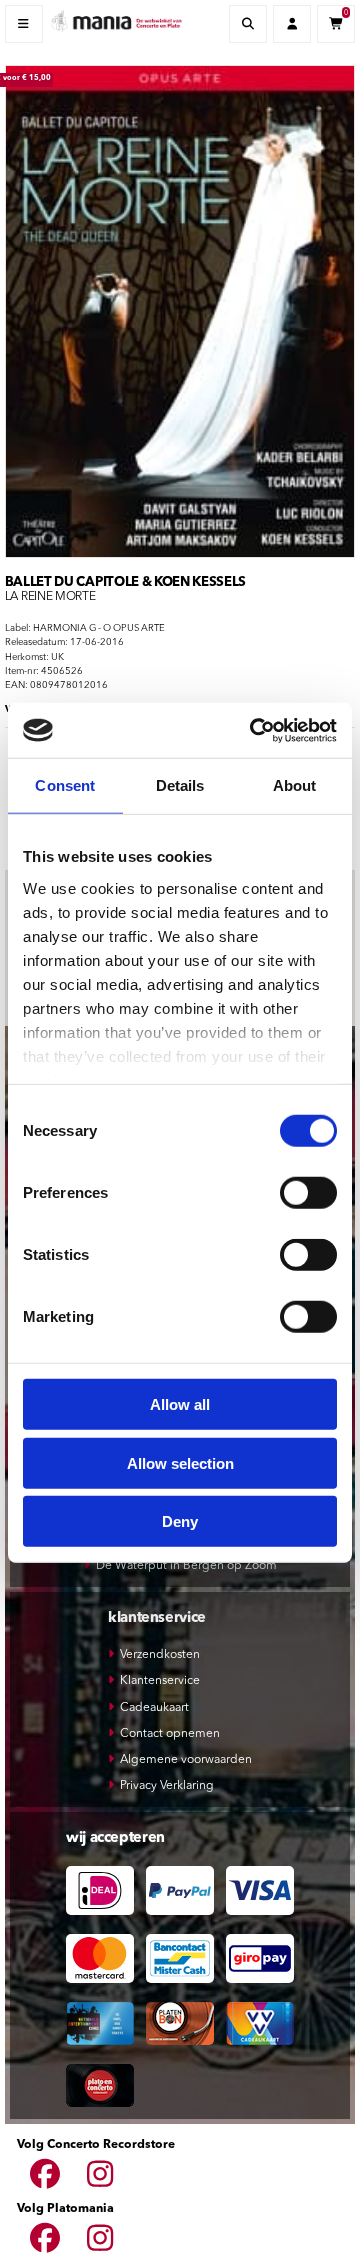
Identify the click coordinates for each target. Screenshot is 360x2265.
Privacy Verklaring (167, 1786)
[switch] (308, 1193)
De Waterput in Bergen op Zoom (186, 1566)
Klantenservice (160, 1681)
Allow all (180, 1404)
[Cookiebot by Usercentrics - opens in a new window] (254, 730)
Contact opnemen (170, 1734)
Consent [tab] (65, 785)
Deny (180, 1521)
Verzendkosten (160, 1655)
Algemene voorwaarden (186, 1760)
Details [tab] (180, 785)
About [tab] (295, 785)
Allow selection (180, 1462)
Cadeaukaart (154, 1708)
